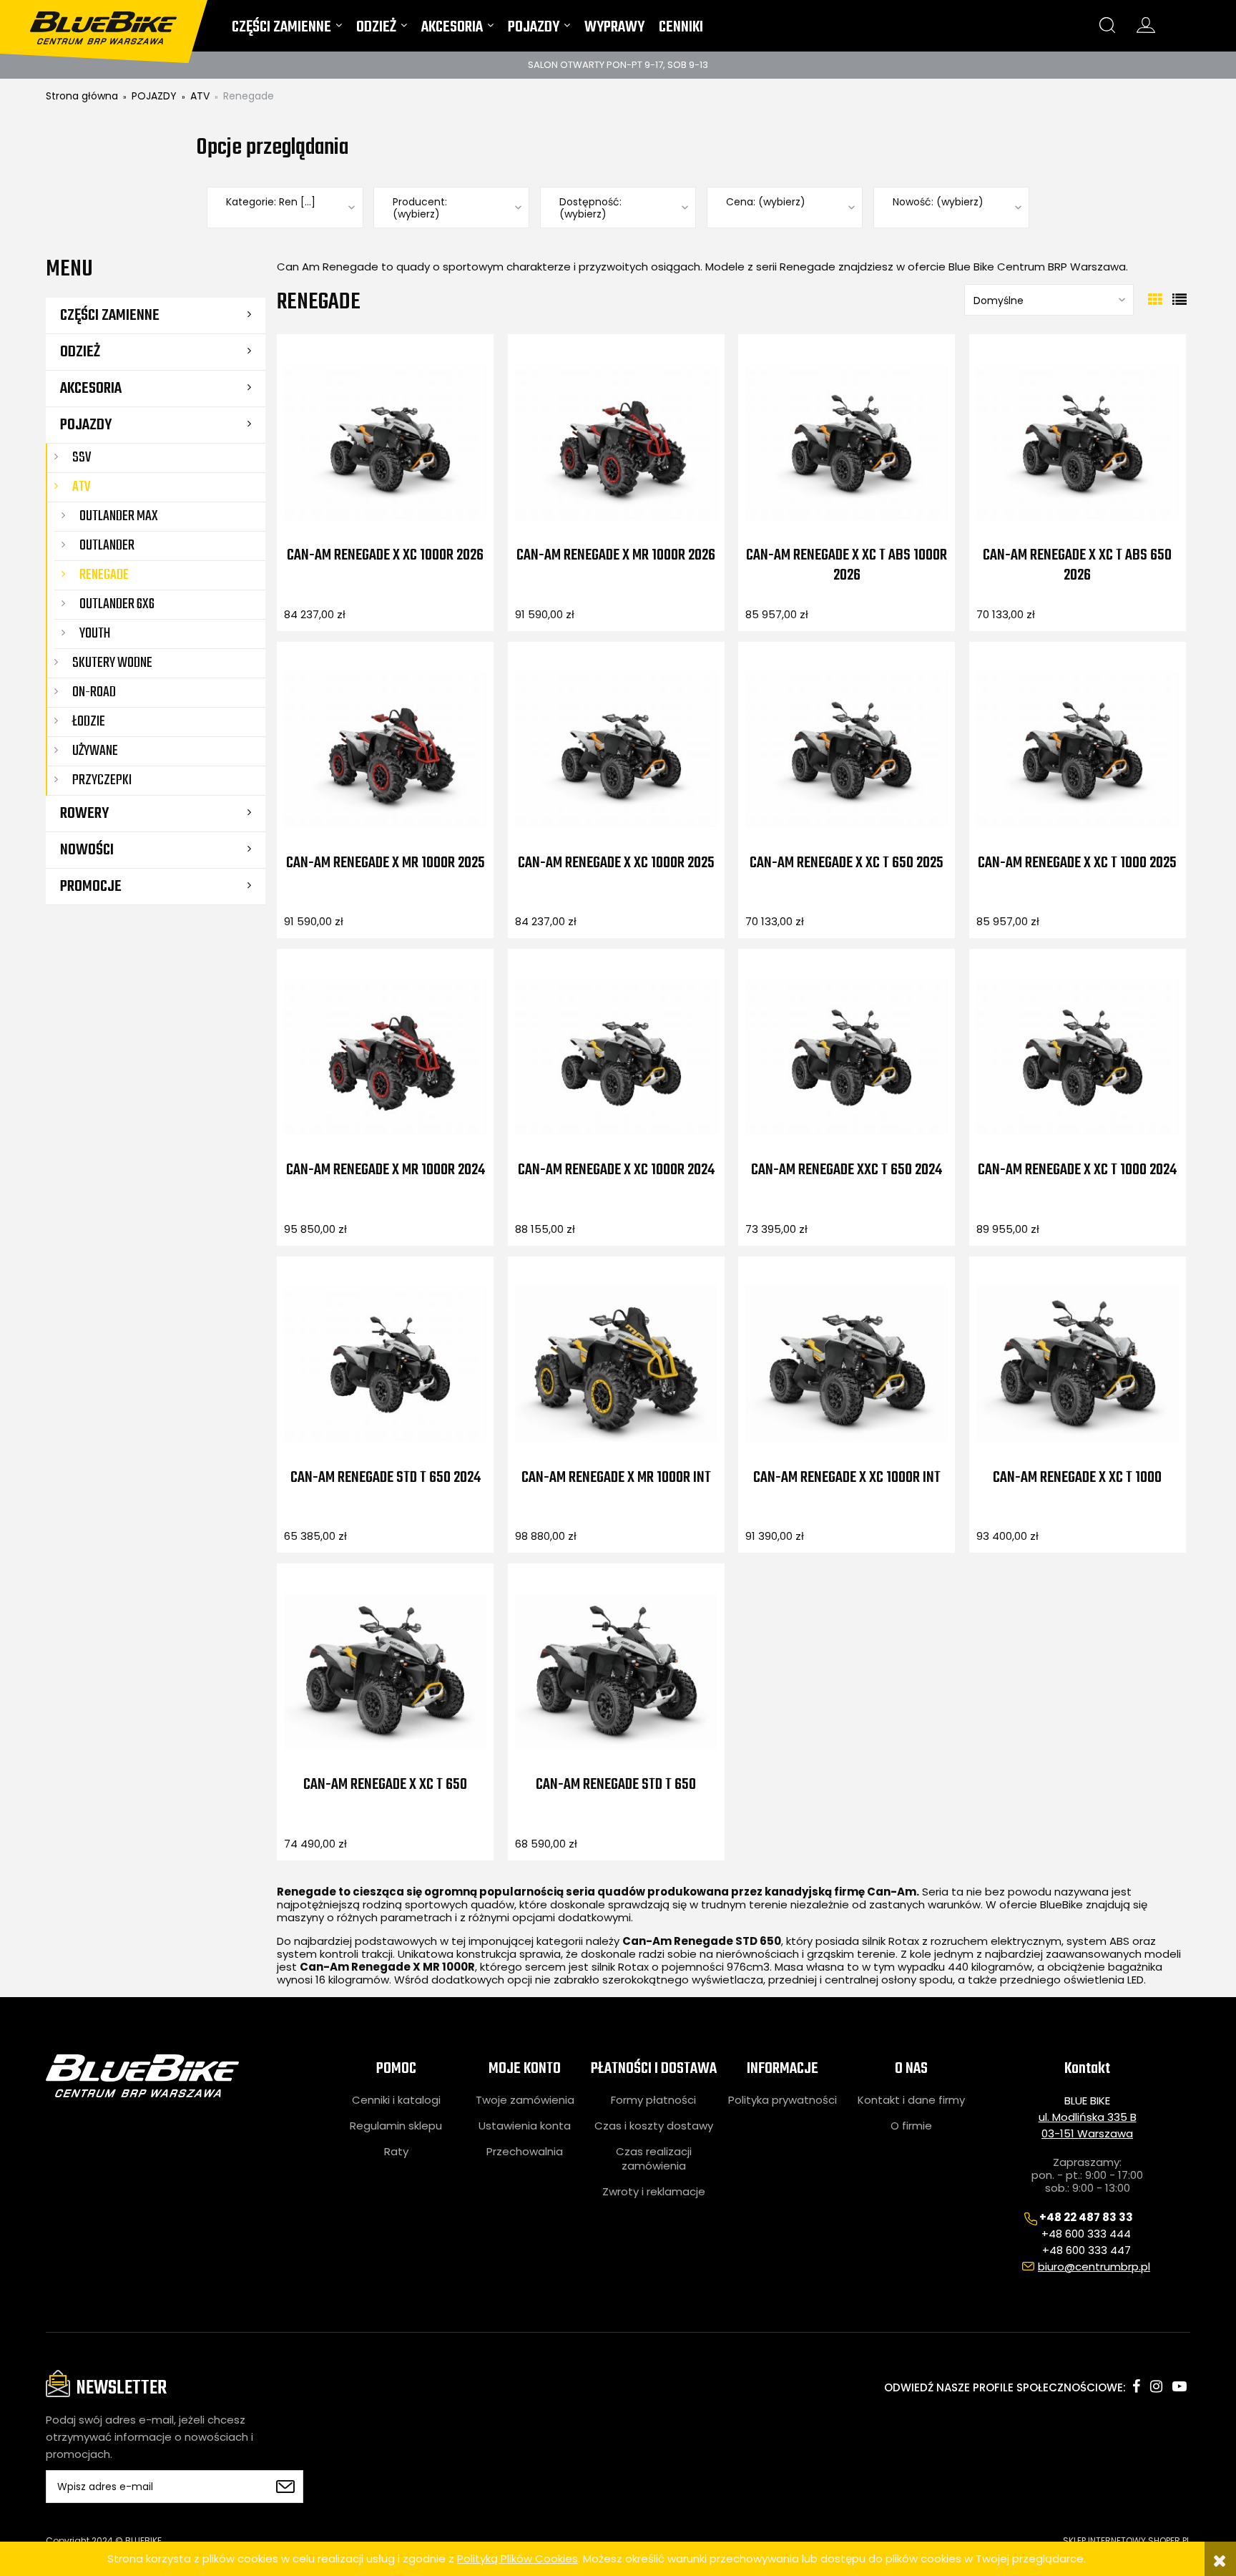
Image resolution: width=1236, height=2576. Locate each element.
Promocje (91, 887)
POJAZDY (86, 425)
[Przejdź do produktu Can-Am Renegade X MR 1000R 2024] (385, 1056)
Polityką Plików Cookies (518, 2558)
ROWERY (84, 814)
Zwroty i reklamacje (654, 2192)
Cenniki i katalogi (396, 2100)
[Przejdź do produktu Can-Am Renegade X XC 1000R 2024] (616, 1056)
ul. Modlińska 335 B (1088, 2117)
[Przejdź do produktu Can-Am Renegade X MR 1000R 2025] (385, 749)
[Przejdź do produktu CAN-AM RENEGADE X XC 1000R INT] (847, 1364)
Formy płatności (653, 2100)
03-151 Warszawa (1087, 2133)
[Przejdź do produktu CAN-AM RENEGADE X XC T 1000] (1078, 1364)
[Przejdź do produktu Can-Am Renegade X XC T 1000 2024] (1078, 1056)
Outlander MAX (119, 516)
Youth (95, 634)
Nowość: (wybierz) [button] (938, 202)
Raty (396, 2152)
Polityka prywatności (783, 2100)
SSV (82, 458)
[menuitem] (287, 30)
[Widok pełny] (1179, 300)
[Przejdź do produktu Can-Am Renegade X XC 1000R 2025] (616, 749)
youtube (1179, 2386)
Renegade (104, 575)
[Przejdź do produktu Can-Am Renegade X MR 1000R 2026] (616, 441)
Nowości (87, 850)
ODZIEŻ (80, 352)
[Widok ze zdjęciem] (1155, 300)
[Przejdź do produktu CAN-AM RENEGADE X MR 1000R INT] (616, 1364)
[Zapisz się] (285, 2487)
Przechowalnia (525, 2152)
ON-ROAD (94, 692)
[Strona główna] (112, 22)
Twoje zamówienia (525, 2100)
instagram (1156, 2386)
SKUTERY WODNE (112, 663)
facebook (1136, 2386)
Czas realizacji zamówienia (654, 2159)
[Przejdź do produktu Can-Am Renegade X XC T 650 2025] (847, 749)
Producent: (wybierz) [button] (420, 208)
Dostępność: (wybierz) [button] (590, 208)
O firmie (911, 2126)
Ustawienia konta (525, 2126)
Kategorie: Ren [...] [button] (271, 202)
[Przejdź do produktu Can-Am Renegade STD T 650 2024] (385, 1364)
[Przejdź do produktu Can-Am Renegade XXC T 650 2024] (847, 1056)
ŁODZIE (89, 722)
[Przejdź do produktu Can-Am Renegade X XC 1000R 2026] (385, 441)
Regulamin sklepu (396, 2126)
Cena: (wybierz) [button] (766, 202)
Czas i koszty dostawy (654, 2126)
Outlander (107, 546)
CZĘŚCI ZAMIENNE (110, 316)
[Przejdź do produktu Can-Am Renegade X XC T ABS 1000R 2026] (847, 441)
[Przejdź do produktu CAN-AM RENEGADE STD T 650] (616, 1671)
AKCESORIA (91, 389)
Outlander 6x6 (117, 604)
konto (1146, 25)
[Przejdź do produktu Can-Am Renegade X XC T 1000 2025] (1078, 749)
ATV (81, 487)
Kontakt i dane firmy (911, 2100)
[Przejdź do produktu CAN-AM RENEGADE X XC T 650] (385, 1671)
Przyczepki (102, 780)
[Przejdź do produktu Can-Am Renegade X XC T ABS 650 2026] (1078, 441)
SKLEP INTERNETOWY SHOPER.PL (1127, 2541)
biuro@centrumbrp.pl (1094, 2267)
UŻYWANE (95, 751)
